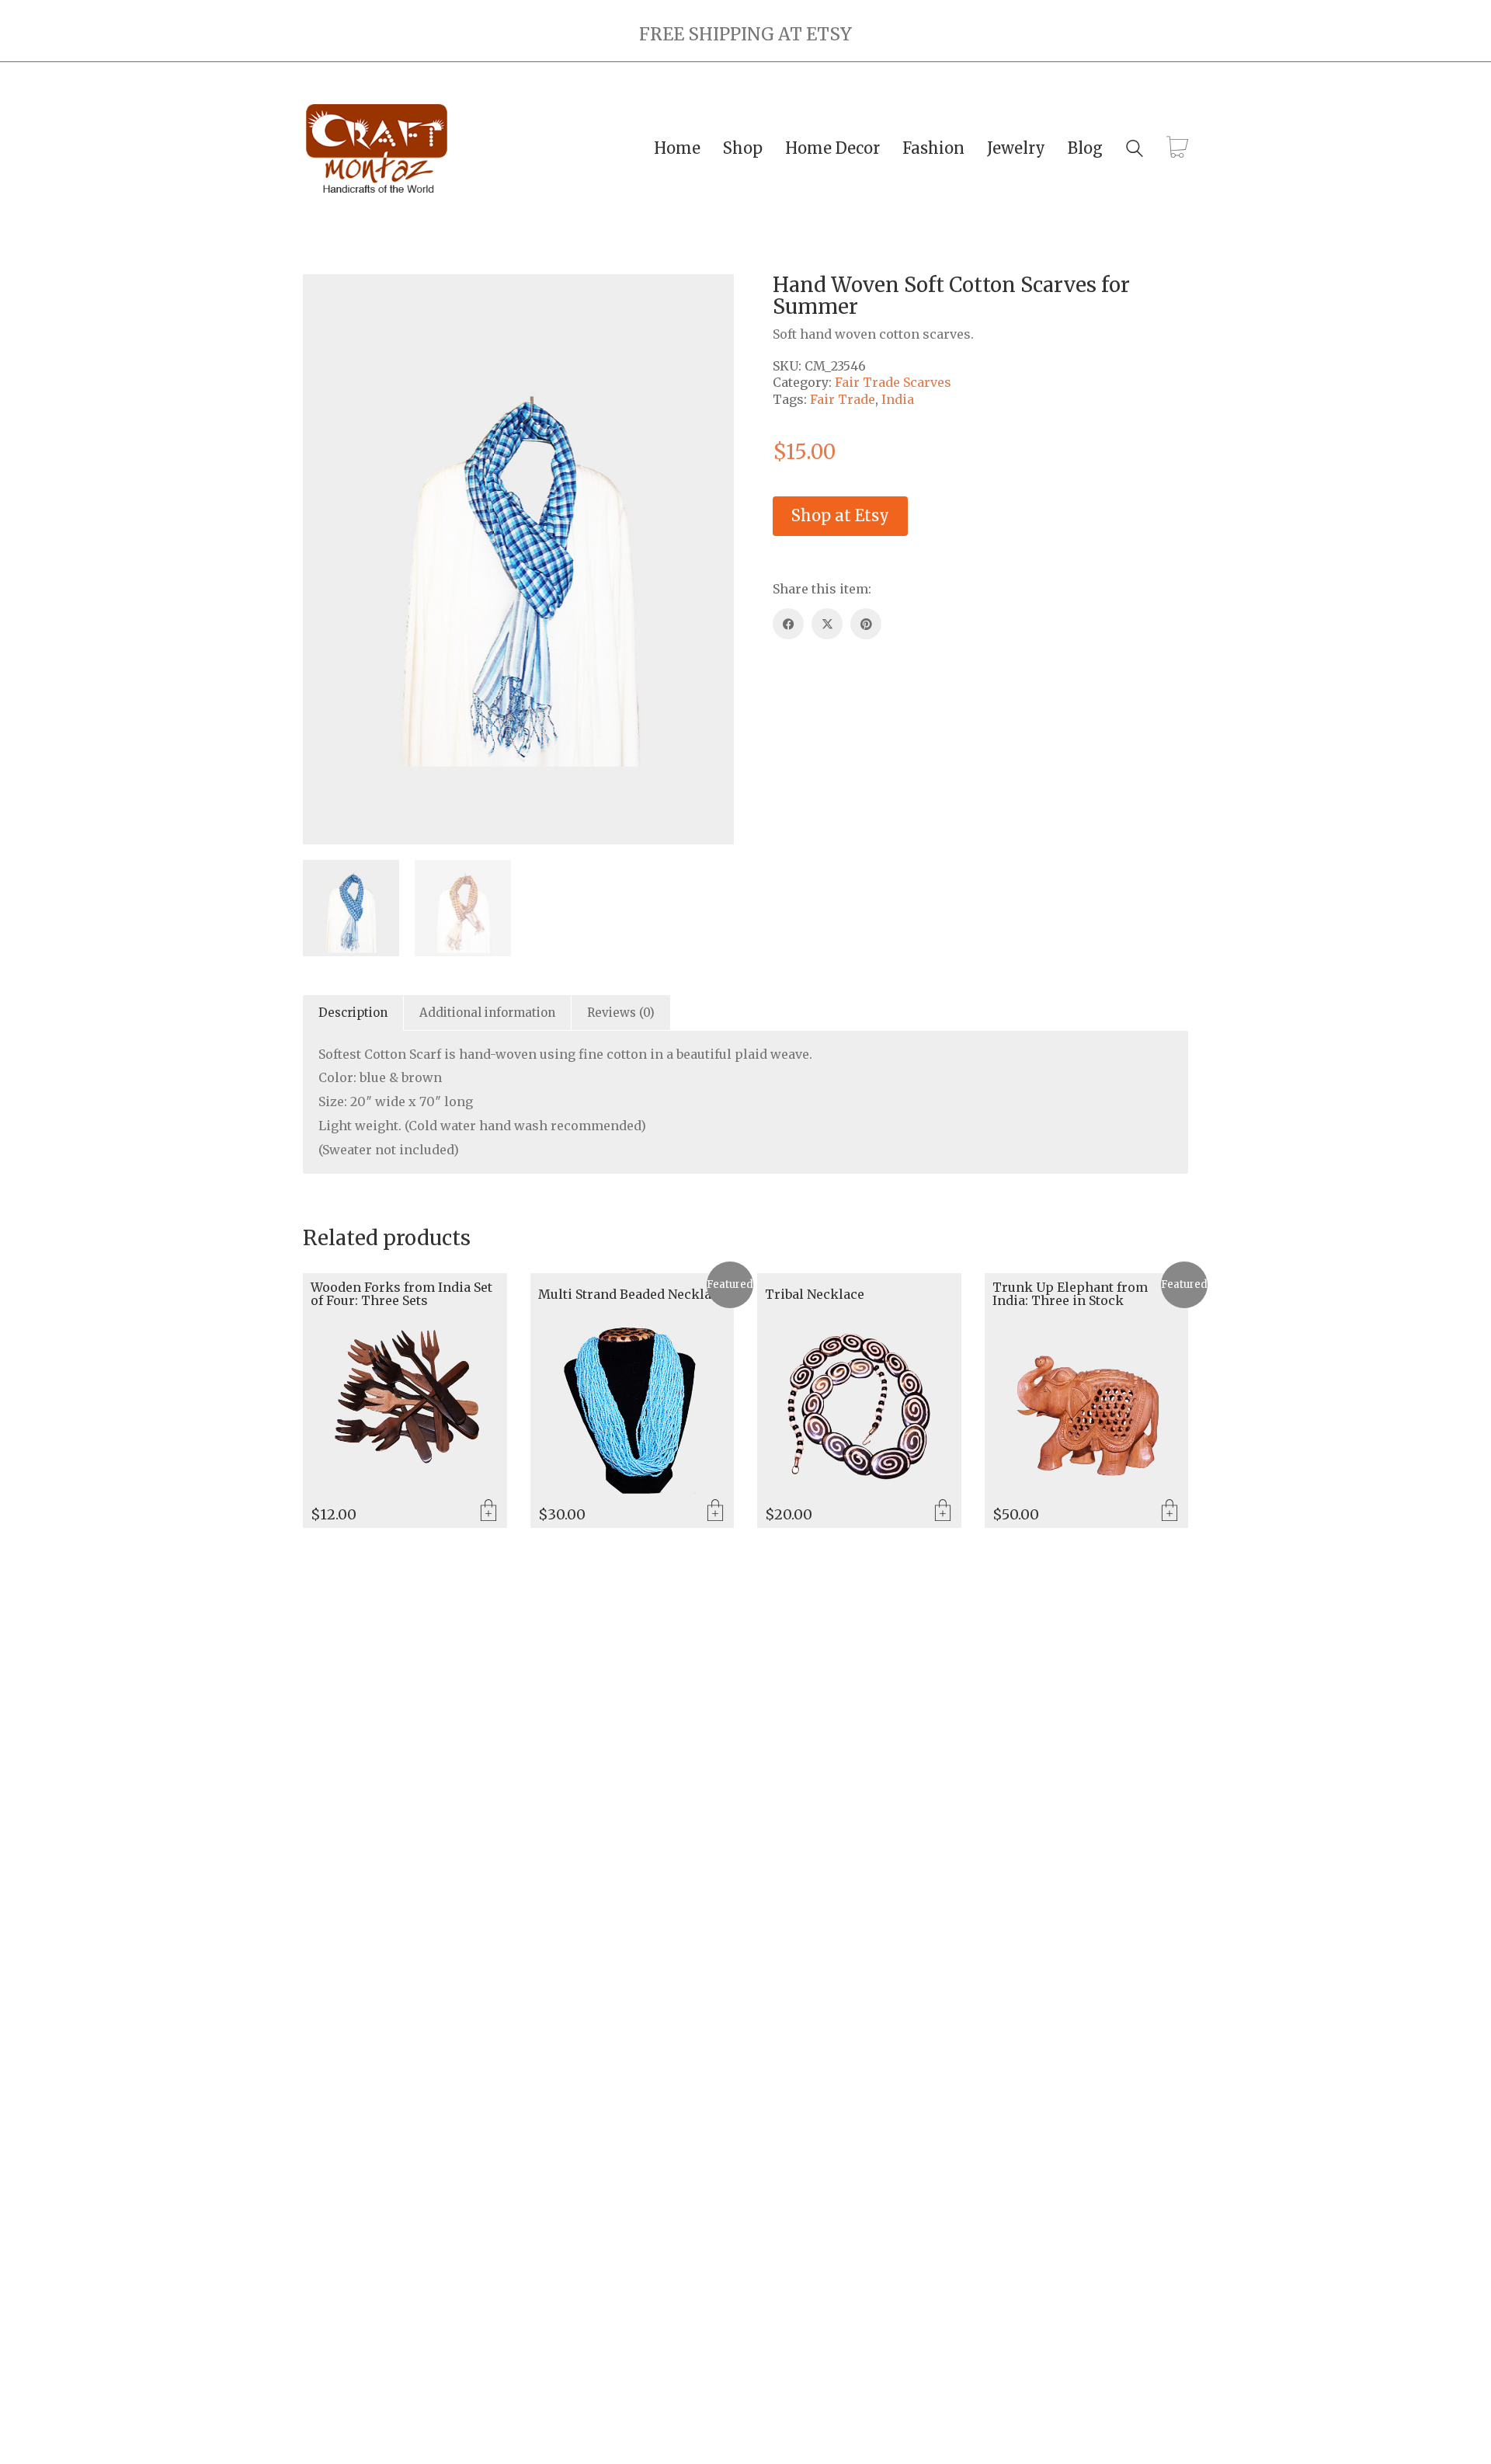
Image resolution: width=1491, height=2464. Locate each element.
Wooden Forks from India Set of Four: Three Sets (401, 1295)
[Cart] (1177, 148)
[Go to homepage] (377, 149)
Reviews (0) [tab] (621, 1013)
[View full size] (323, 298)
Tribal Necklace (815, 1295)
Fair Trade (843, 399)
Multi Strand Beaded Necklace (632, 1295)
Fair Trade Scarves (893, 382)
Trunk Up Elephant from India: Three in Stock (1070, 1295)
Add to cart (488, 1512)
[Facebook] (788, 624)
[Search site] (1135, 150)
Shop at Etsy (840, 515)
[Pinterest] (866, 624)
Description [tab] (353, 1013)
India (898, 399)
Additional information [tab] (487, 1013)
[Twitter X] (827, 624)
